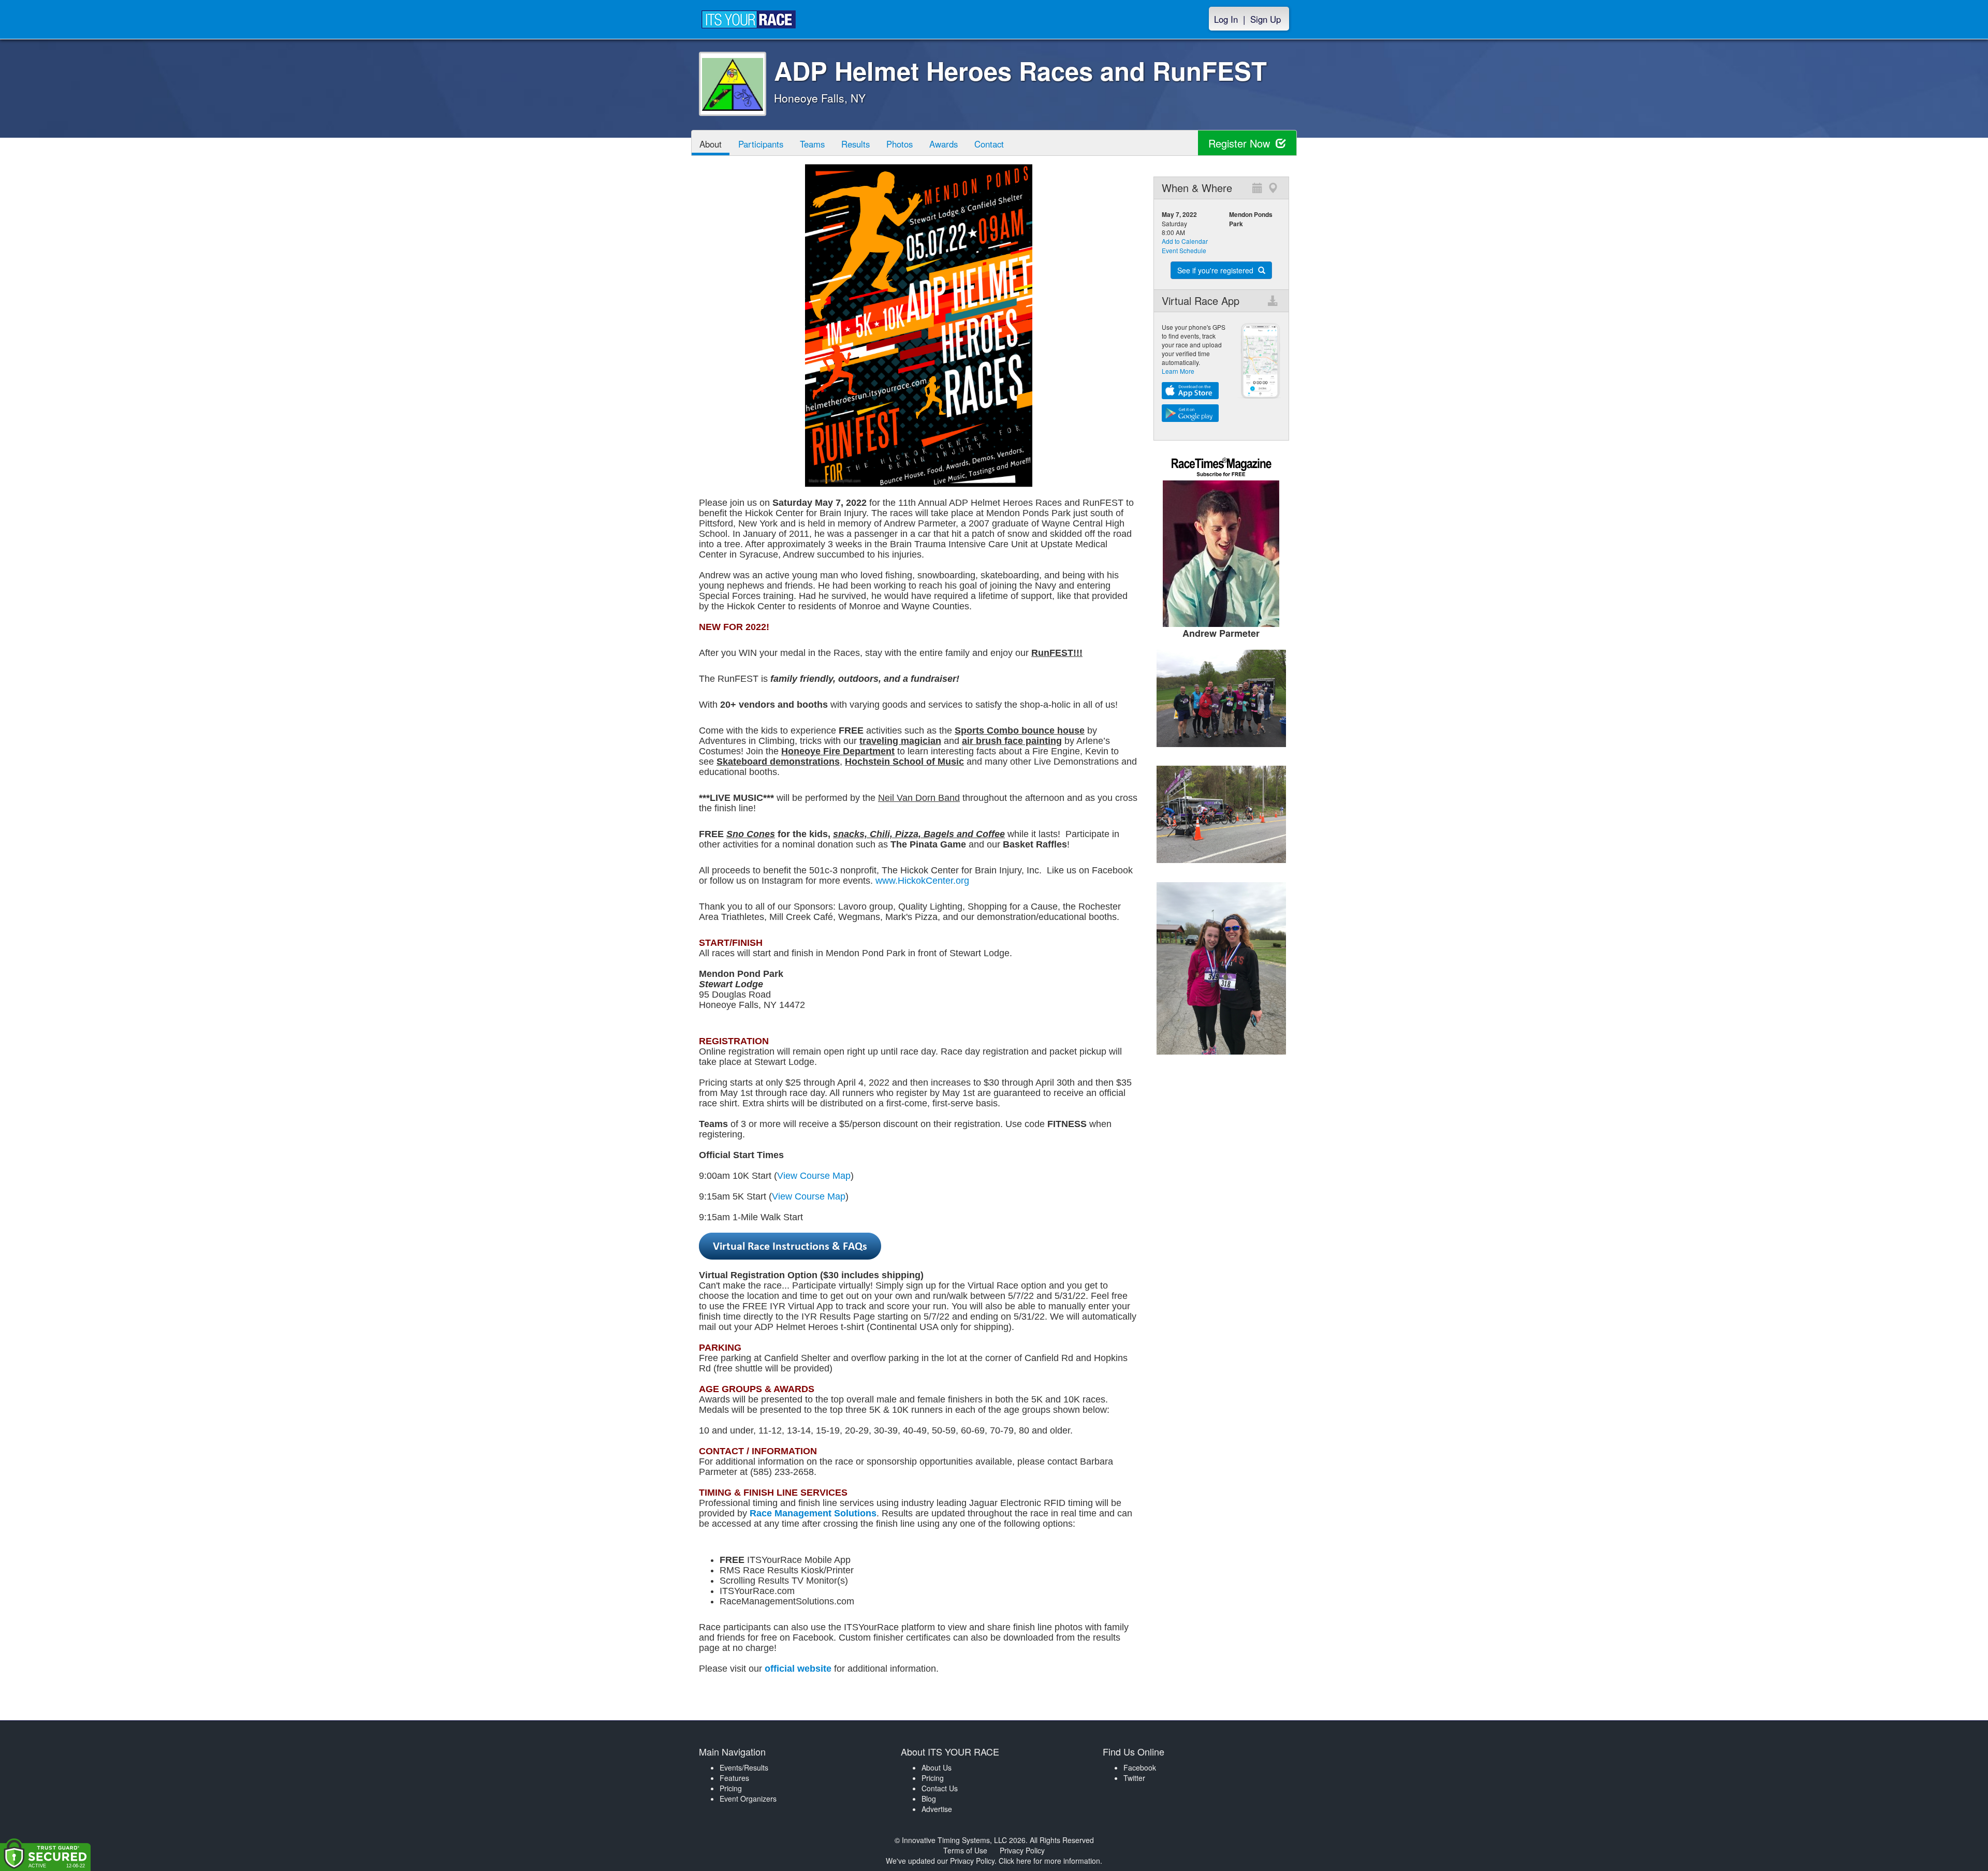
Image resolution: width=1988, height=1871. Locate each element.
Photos (900, 144)
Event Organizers (748, 1799)
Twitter (1134, 1778)
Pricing (731, 1788)
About (711, 144)
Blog (929, 1799)
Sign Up (1266, 19)
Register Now (1241, 143)
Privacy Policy (1022, 1850)
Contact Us (940, 1788)
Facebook (1140, 1767)
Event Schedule (1184, 250)
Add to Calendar (1185, 241)
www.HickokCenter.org (922, 881)
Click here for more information (1049, 1861)
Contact (989, 144)
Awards (944, 144)
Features (734, 1778)
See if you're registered (1216, 270)
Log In (1226, 19)
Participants (761, 144)
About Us (937, 1767)
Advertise (937, 1809)
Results (856, 144)
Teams (812, 144)
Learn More (1178, 371)
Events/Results (744, 1767)
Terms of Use (965, 1850)
